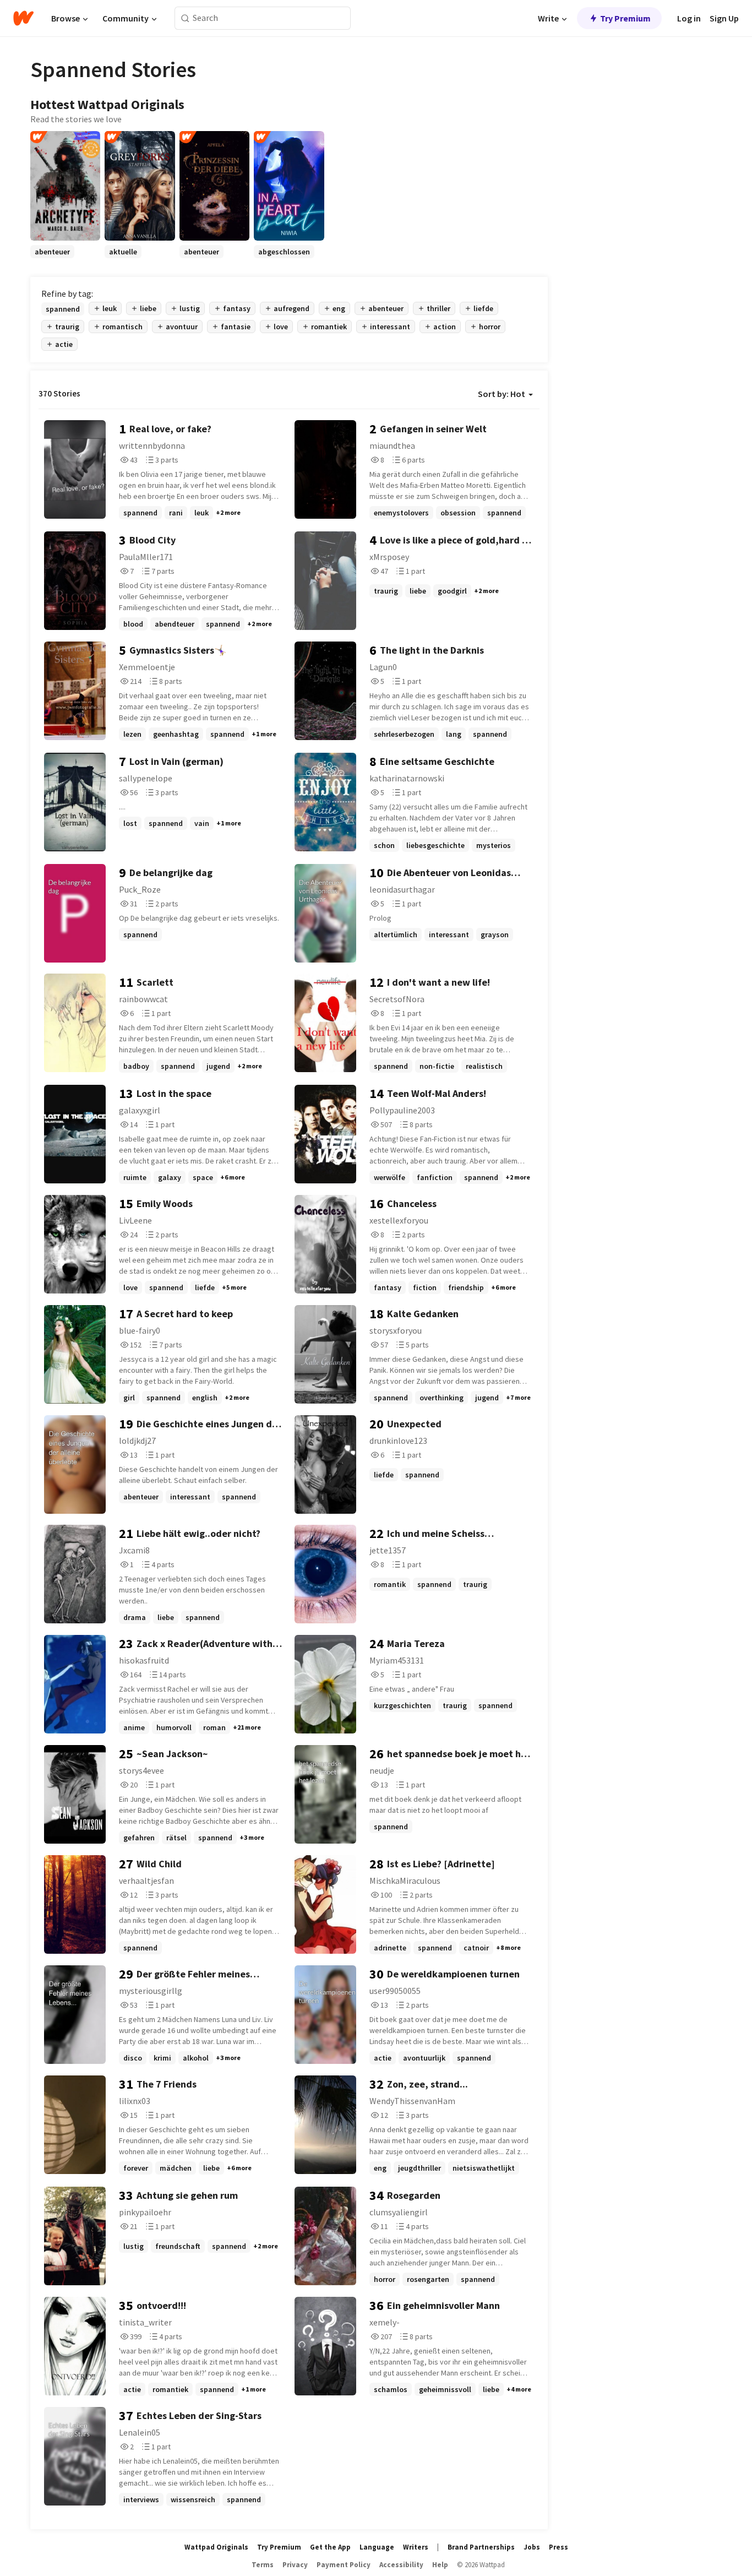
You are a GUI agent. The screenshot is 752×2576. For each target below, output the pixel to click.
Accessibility (401, 2565)
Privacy (295, 2565)
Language (377, 2547)
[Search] (185, 18)
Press (558, 2547)
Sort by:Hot (502, 394)
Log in (689, 18)
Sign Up (724, 18)
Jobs (532, 2547)
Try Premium (625, 18)
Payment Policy (344, 2565)
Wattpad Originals (216, 2547)
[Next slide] (533, 258)
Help (440, 2565)
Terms (263, 2565)
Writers (416, 2547)
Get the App (330, 2547)
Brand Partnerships (481, 2547)
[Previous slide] (45, 258)
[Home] (23, 18)
